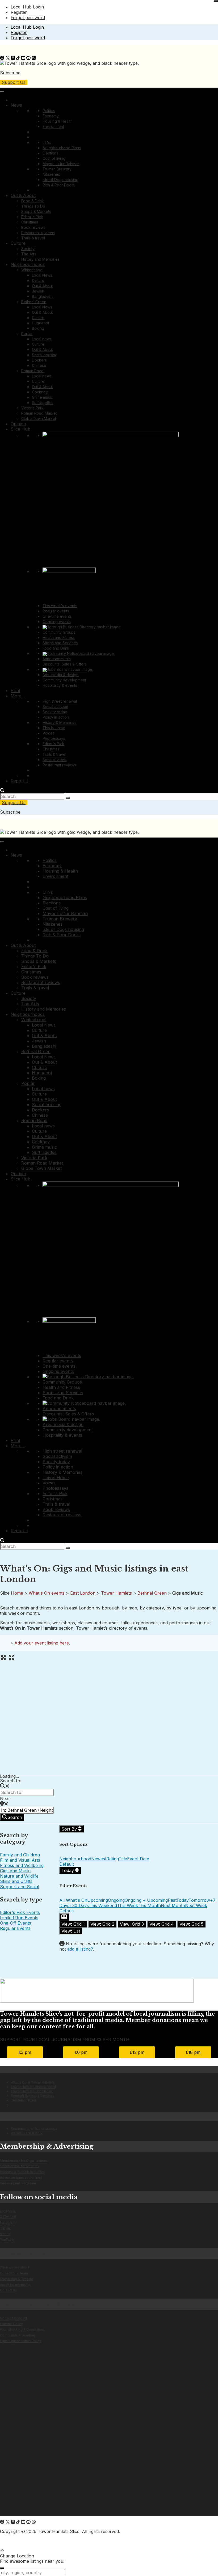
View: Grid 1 (73, 1924)
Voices (49, 733)
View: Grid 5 (191, 1924)
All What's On (73, 1900)
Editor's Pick (32, 217)
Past (172, 1900)
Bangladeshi (43, 296)
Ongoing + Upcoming (146, 1900)
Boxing (38, 328)
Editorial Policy (11, 2324)
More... (18, 696)
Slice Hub (20, 429)
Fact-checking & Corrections (22, 2330)
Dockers (39, 360)
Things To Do (33, 206)
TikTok (5, 2228)
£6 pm (81, 2052)
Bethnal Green (34, 302)
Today (68, 1870)
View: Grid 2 (102, 1924)
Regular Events (15, 1928)
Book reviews (33, 227)
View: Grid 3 (132, 1924)
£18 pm (193, 2052)
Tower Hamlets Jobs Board (32, 2091)
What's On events (47, 1593)
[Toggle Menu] (2, 92)
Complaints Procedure (18, 2335)
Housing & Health (58, 121)
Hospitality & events (60, 685)
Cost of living (54, 158)
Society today (55, 712)
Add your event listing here (42, 1643)
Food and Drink (56, 648)
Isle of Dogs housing (60, 180)
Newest (99, 1859)
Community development (64, 680)
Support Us (14, 82)
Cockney (40, 392)
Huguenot (41, 323)
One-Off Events (16, 1923)
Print (15, 690)
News (16, 105)
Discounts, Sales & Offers (65, 664)
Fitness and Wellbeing (22, 1865)
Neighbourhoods (28, 264)
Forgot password (28, 18)
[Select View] (64, 1917)
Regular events (56, 611)
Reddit (5, 2234)
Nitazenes (51, 174)
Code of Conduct (14, 2318)
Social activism (55, 707)
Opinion (18, 424)
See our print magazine (18, 2183)
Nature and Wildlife (19, 1876)
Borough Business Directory (32, 2096)
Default (67, 1864)
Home (17, 1593)
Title (123, 1859)
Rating (112, 1859)
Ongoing (116, 1900)
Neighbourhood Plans (62, 148)
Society (28, 249)
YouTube (7, 2240)
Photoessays (54, 738)
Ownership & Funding (17, 2279)
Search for (11, 1781)
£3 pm (25, 2052)
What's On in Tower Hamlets (33, 2082)
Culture (18, 243)
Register (19, 12)
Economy (51, 116)
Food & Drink (33, 201)
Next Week (196, 1905)
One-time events (57, 616)
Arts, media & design (60, 675)
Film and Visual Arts (20, 1860)
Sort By (70, 1829)
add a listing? (80, 1949)
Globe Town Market (39, 418)
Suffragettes (43, 403)
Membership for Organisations (24, 2160)
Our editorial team (14, 2273)
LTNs (47, 142)
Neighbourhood (75, 1859)
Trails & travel (33, 238)
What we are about (15, 2267)
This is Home (54, 728)
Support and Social (20, 1887)
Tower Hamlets (116, 1593)
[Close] (216, 1)
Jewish (38, 291)
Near (5, 1798)
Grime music (42, 397)
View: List (71, 1931)
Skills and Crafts (16, 1881)
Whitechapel (32, 270)
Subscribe (10, 73)
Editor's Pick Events (20, 1912)
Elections (50, 153)
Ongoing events (57, 622)
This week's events (60, 606)
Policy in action (56, 717)
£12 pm (137, 2052)
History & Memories (60, 722)
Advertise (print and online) (21, 2177)
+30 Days (79, 1905)
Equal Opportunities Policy (21, 2341)
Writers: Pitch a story (27, 2133)
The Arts (29, 254)
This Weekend (103, 1905)
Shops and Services (60, 643)
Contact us (8, 2290)
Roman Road (32, 371)
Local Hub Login (27, 7)
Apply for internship (15, 2285)
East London (83, 1593)
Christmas (30, 222)
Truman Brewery (57, 169)
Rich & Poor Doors (59, 185)
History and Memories (40, 259)
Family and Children (20, 1855)
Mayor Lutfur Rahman (61, 164)
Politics (49, 111)
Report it (19, 781)
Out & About (23, 195)
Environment (53, 126)
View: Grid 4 (162, 1924)
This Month (149, 1905)
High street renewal (60, 701)
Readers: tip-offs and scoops (34, 2129)
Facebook (8, 2211)
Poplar (27, 334)
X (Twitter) (8, 2217)
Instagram (8, 2223)
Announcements (57, 659)
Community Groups (59, 632)
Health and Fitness (59, 637)
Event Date (138, 1859)
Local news (42, 339)
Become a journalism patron (22, 2172)
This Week (127, 1905)
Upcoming (98, 1900)
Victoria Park (32, 408)
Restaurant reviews (38, 233)
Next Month (173, 1905)
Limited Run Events (19, 1918)
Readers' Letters (24, 2100)
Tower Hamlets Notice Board (33, 2087)
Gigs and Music (15, 1871)
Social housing (45, 355)
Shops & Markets (36, 211)
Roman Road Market (39, 413)
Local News (42, 275)
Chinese (39, 365)
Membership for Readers (20, 2166)
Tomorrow (199, 1900)
